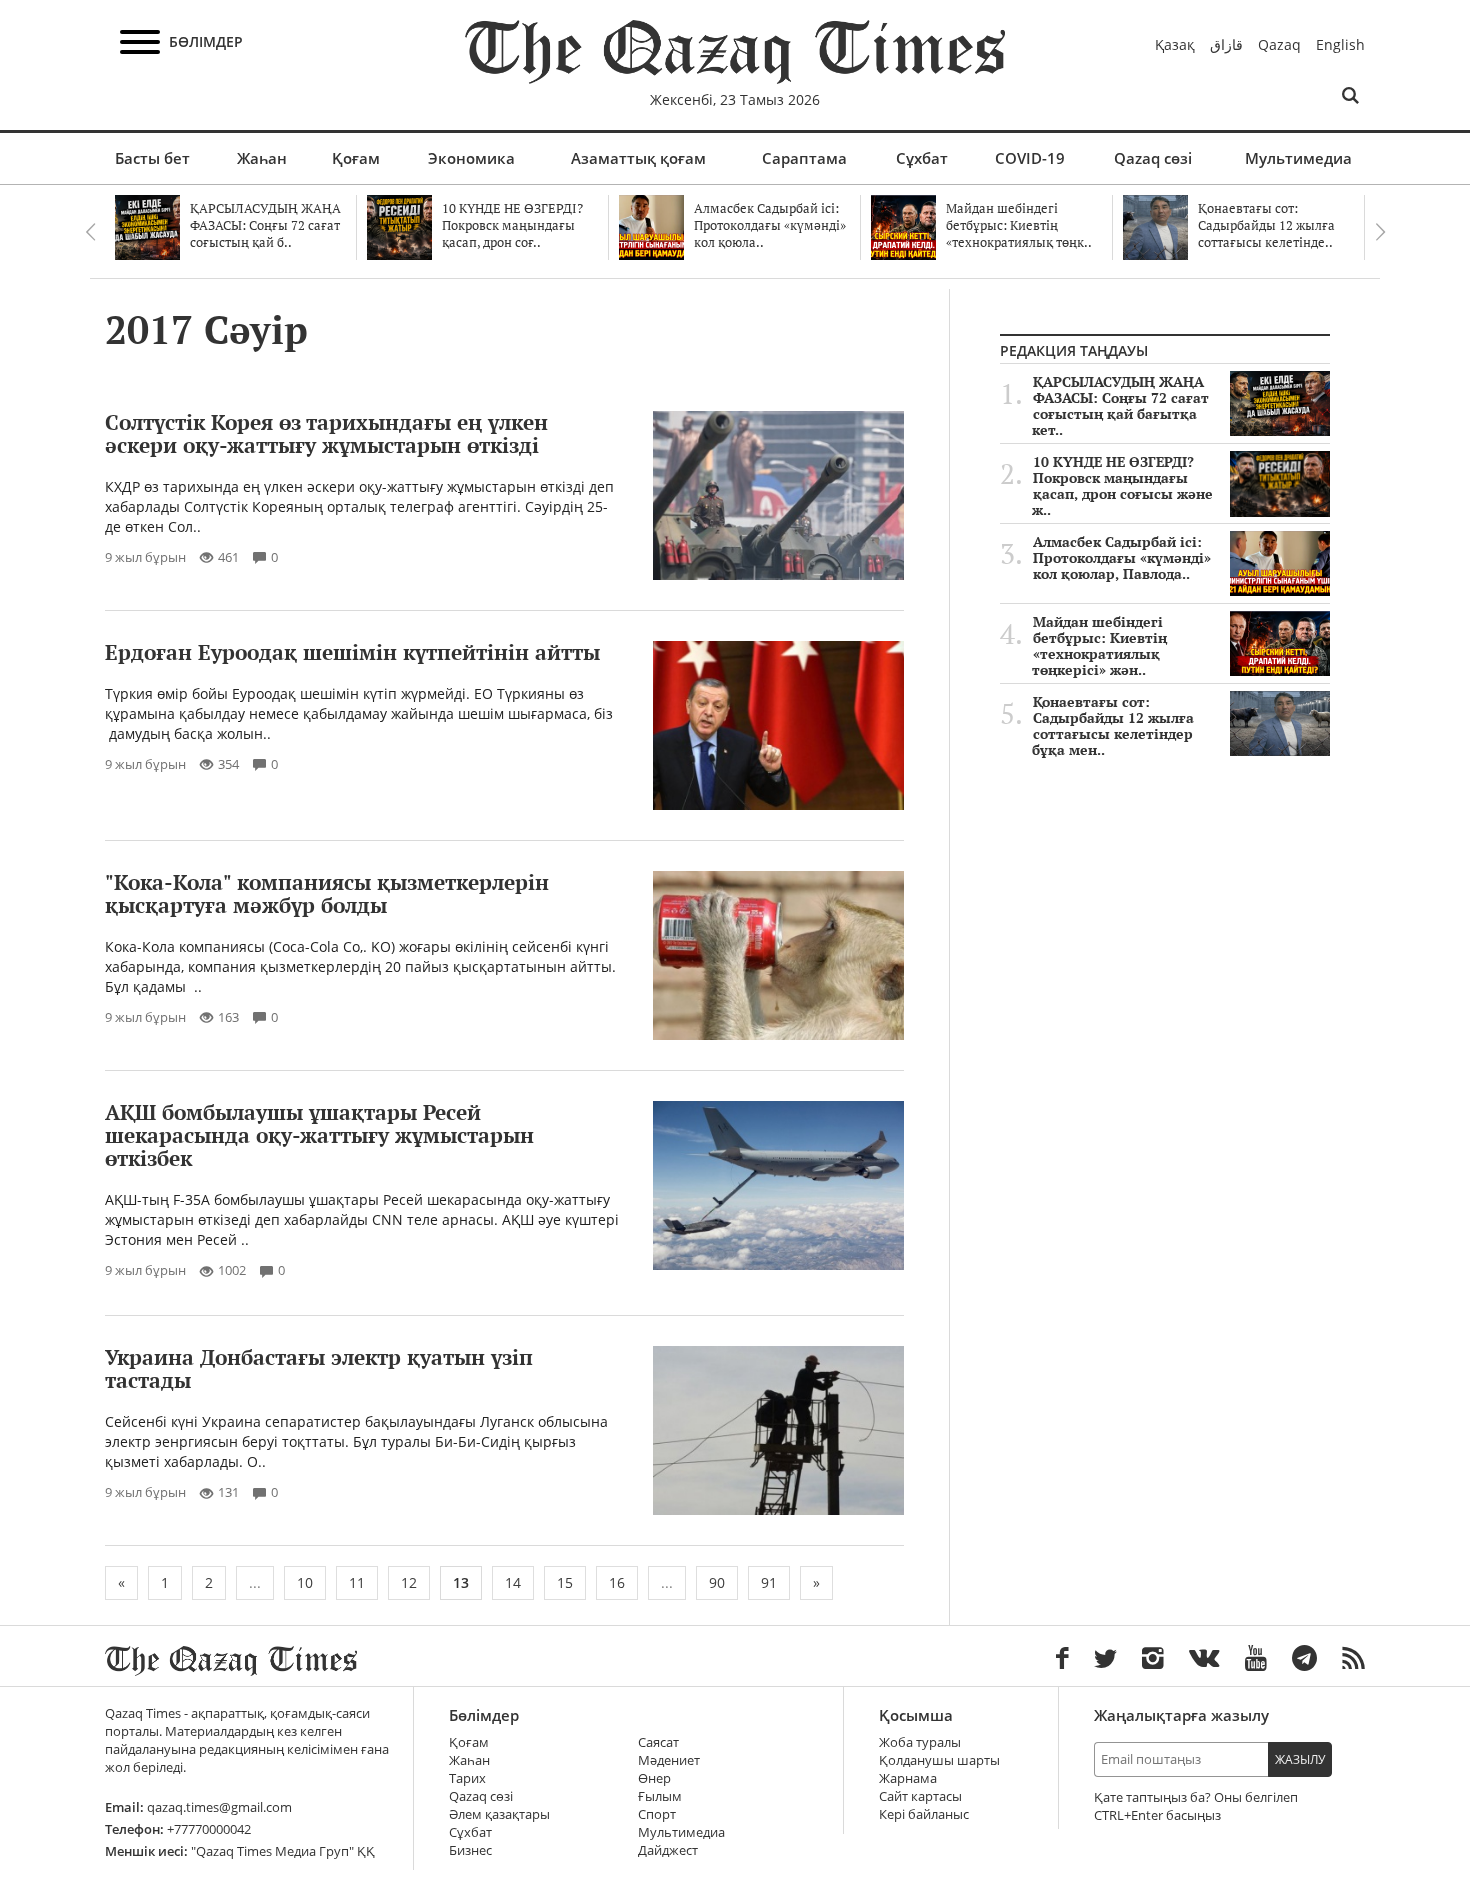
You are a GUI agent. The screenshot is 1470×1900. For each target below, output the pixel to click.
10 (305, 1582)
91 (769, 1582)
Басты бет (152, 158)
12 (409, 1582)
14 (513, 1582)
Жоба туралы (920, 1742)
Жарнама (908, 1778)
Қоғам (356, 158)
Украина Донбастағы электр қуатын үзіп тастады (319, 1368)
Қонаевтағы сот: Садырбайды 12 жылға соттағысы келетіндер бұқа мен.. (1113, 726)
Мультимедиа (1298, 158)
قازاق (1226, 44)
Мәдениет (669, 1760)
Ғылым (660, 1796)
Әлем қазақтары (499, 1814)
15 (565, 1582)
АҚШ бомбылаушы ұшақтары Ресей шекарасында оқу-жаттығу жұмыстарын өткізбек (319, 1135)
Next (1380, 232)
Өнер (654, 1778)
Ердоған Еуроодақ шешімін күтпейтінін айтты (352, 652)
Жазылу (1300, 1759)
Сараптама (804, 158)
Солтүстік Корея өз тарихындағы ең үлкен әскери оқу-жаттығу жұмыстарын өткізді (326, 433)
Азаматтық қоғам (638, 158)
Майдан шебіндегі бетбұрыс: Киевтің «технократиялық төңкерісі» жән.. (1099, 646)
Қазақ (1175, 44)
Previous (90, 232)
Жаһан (262, 158)
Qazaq (1279, 44)
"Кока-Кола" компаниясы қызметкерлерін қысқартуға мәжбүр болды (327, 893)
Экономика (471, 158)
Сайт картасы (920, 1796)
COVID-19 (1030, 158)
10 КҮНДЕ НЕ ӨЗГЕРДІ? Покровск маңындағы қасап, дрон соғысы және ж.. (1122, 486)
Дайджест (668, 1850)
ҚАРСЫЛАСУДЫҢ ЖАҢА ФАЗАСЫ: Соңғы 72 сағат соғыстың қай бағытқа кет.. (1120, 406)
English (1340, 44)
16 (617, 1582)
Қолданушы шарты (939, 1760)
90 (717, 1582)
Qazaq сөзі (1153, 158)
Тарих (467, 1778)
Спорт (657, 1814)
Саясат (658, 1742)
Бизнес (470, 1850)
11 (357, 1582)
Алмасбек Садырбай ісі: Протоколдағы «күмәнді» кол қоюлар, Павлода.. (1122, 558)
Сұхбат (922, 158)
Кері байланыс (924, 1814)
